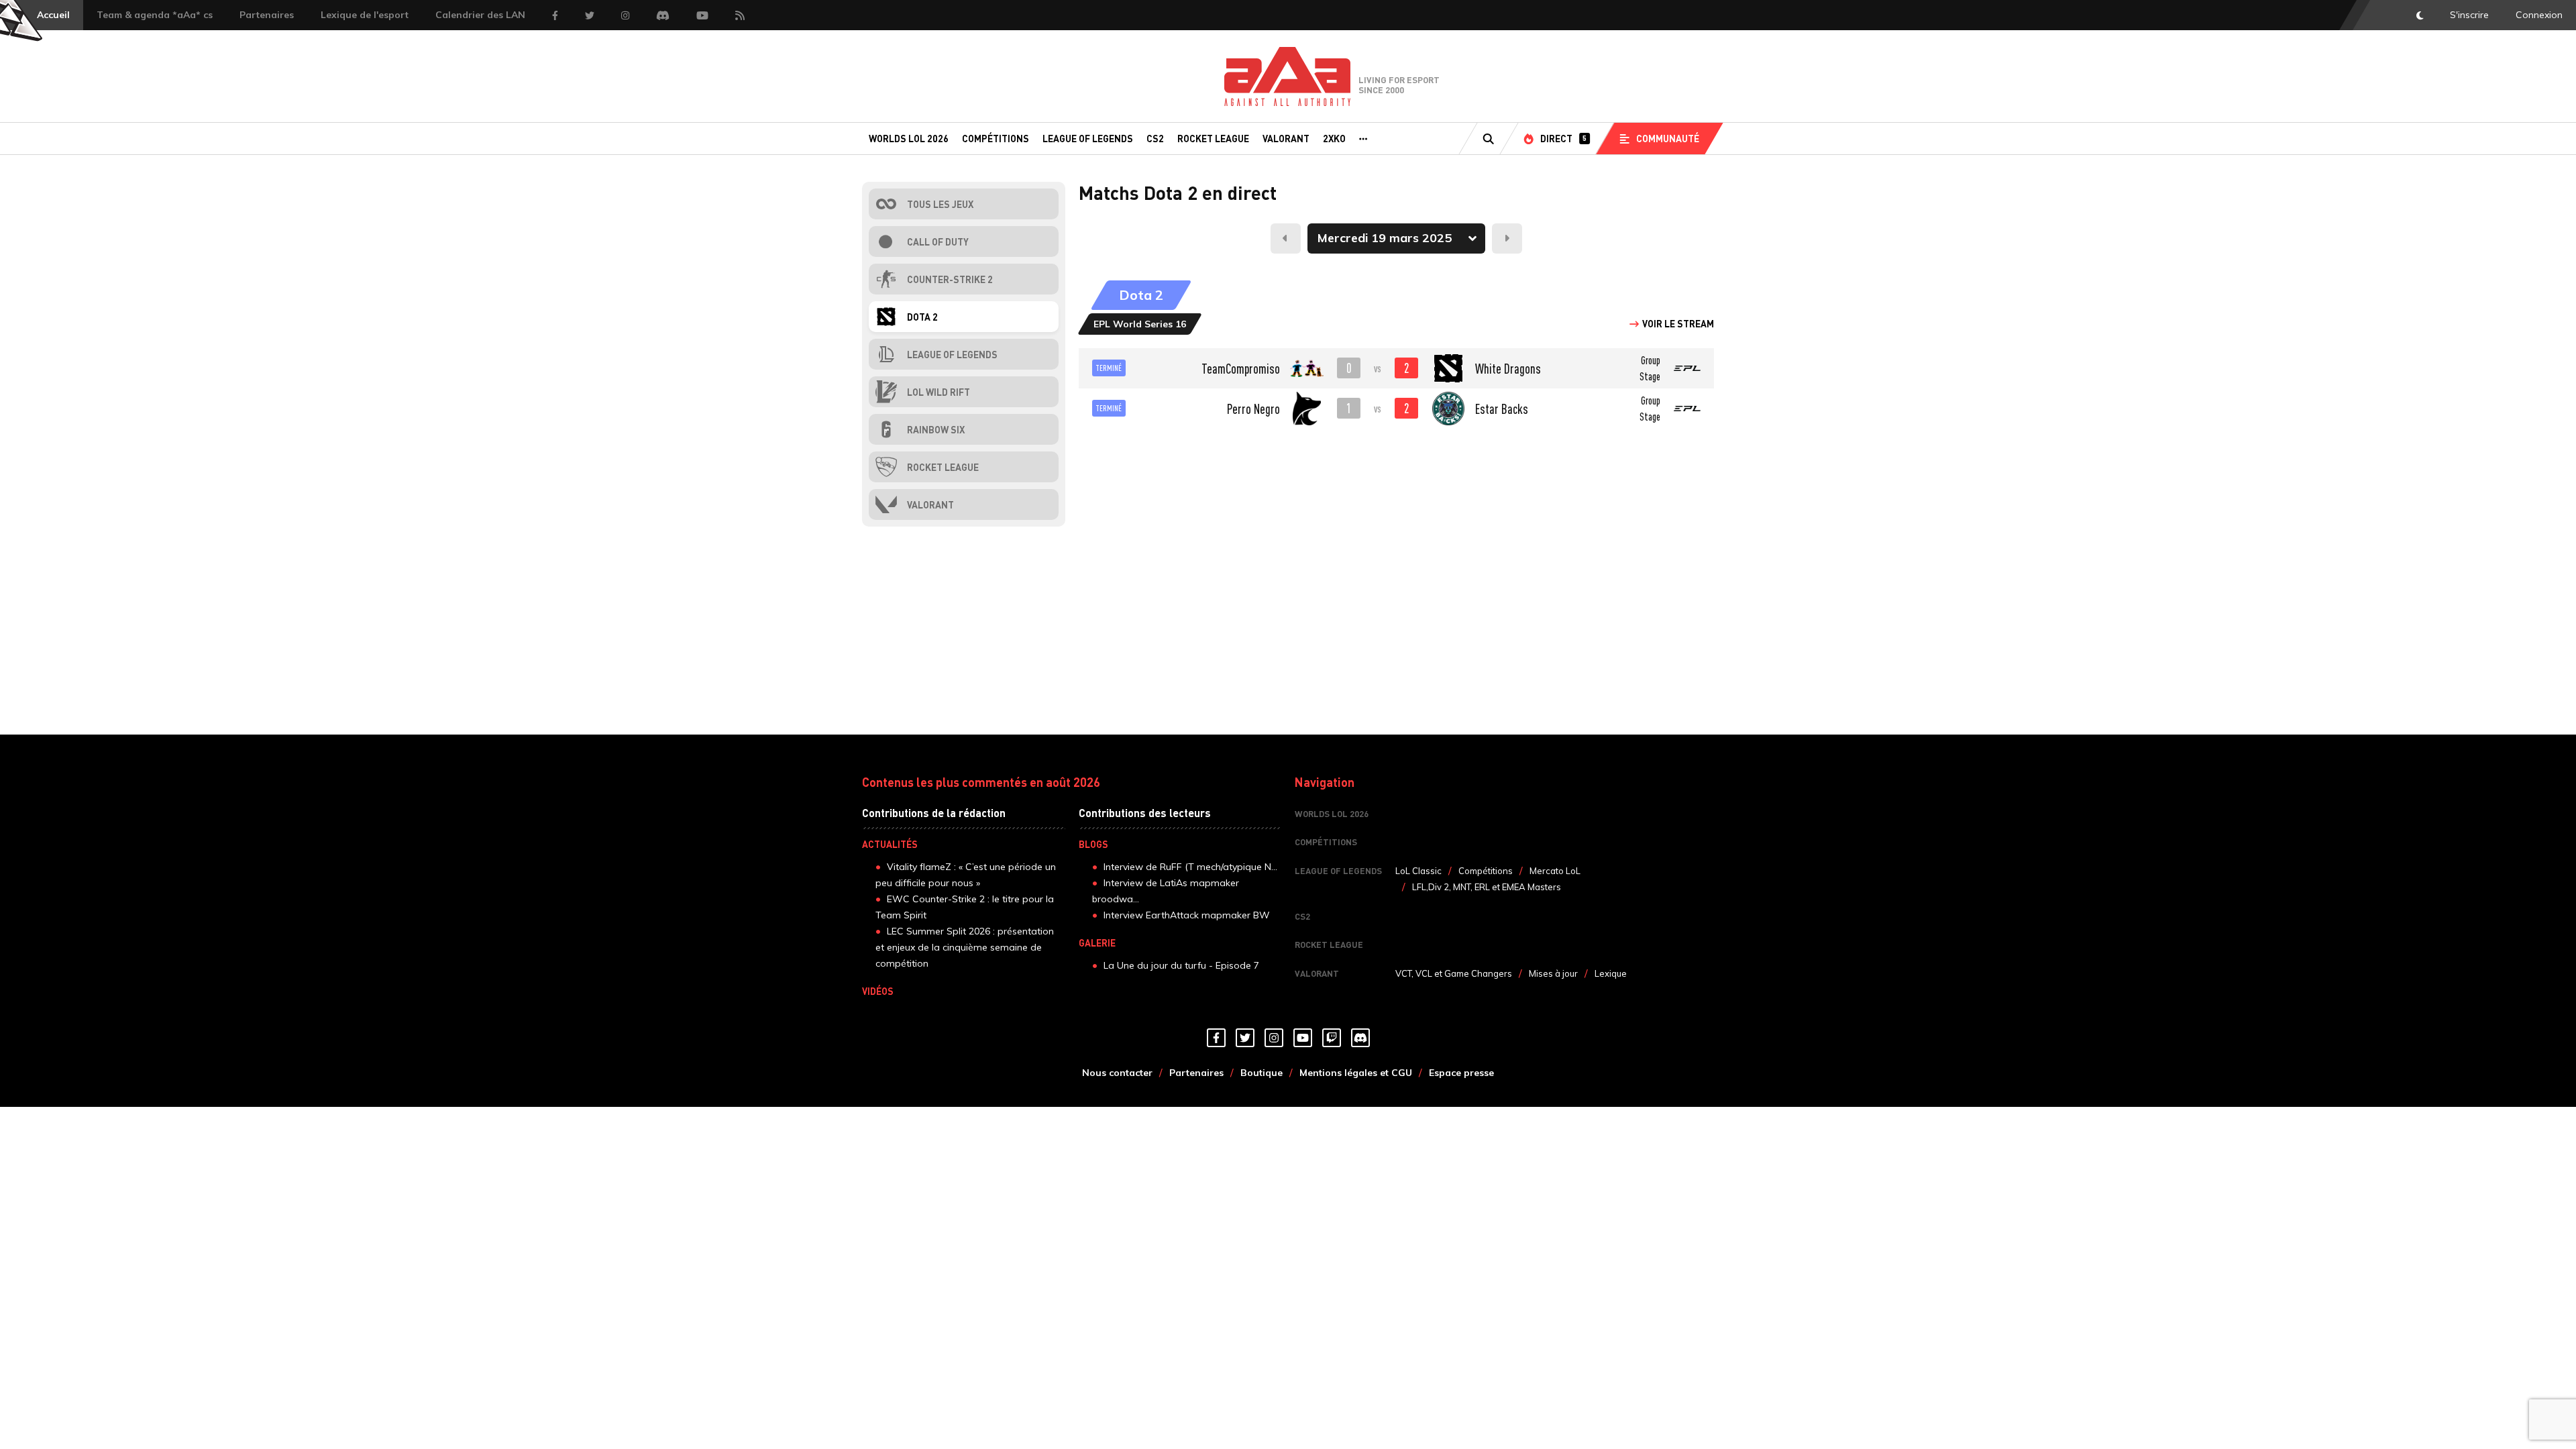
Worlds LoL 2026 (909, 138)
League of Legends (1088, 138)
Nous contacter (1117, 1073)
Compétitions (996, 138)
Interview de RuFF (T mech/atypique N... (1190, 867)
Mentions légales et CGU (1356, 1073)
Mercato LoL (1555, 871)
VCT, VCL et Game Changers (1454, 973)
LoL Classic (1418, 871)
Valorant (1286, 138)
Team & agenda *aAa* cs (155, 15)
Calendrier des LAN (480, 15)
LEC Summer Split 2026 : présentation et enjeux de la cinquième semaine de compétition (965, 947)
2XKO (1334, 138)
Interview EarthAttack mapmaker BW (1187, 915)
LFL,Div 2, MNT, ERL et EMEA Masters (1487, 887)
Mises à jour (1553, 973)
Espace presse (1461, 1073)
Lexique (1611, 973)
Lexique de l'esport (365, 15)
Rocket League (1213, 138)
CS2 (1155, 138)
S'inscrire (2469, 15)
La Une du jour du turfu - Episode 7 (1181, 965)
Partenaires (267, 15)
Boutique (1262, 1073)
